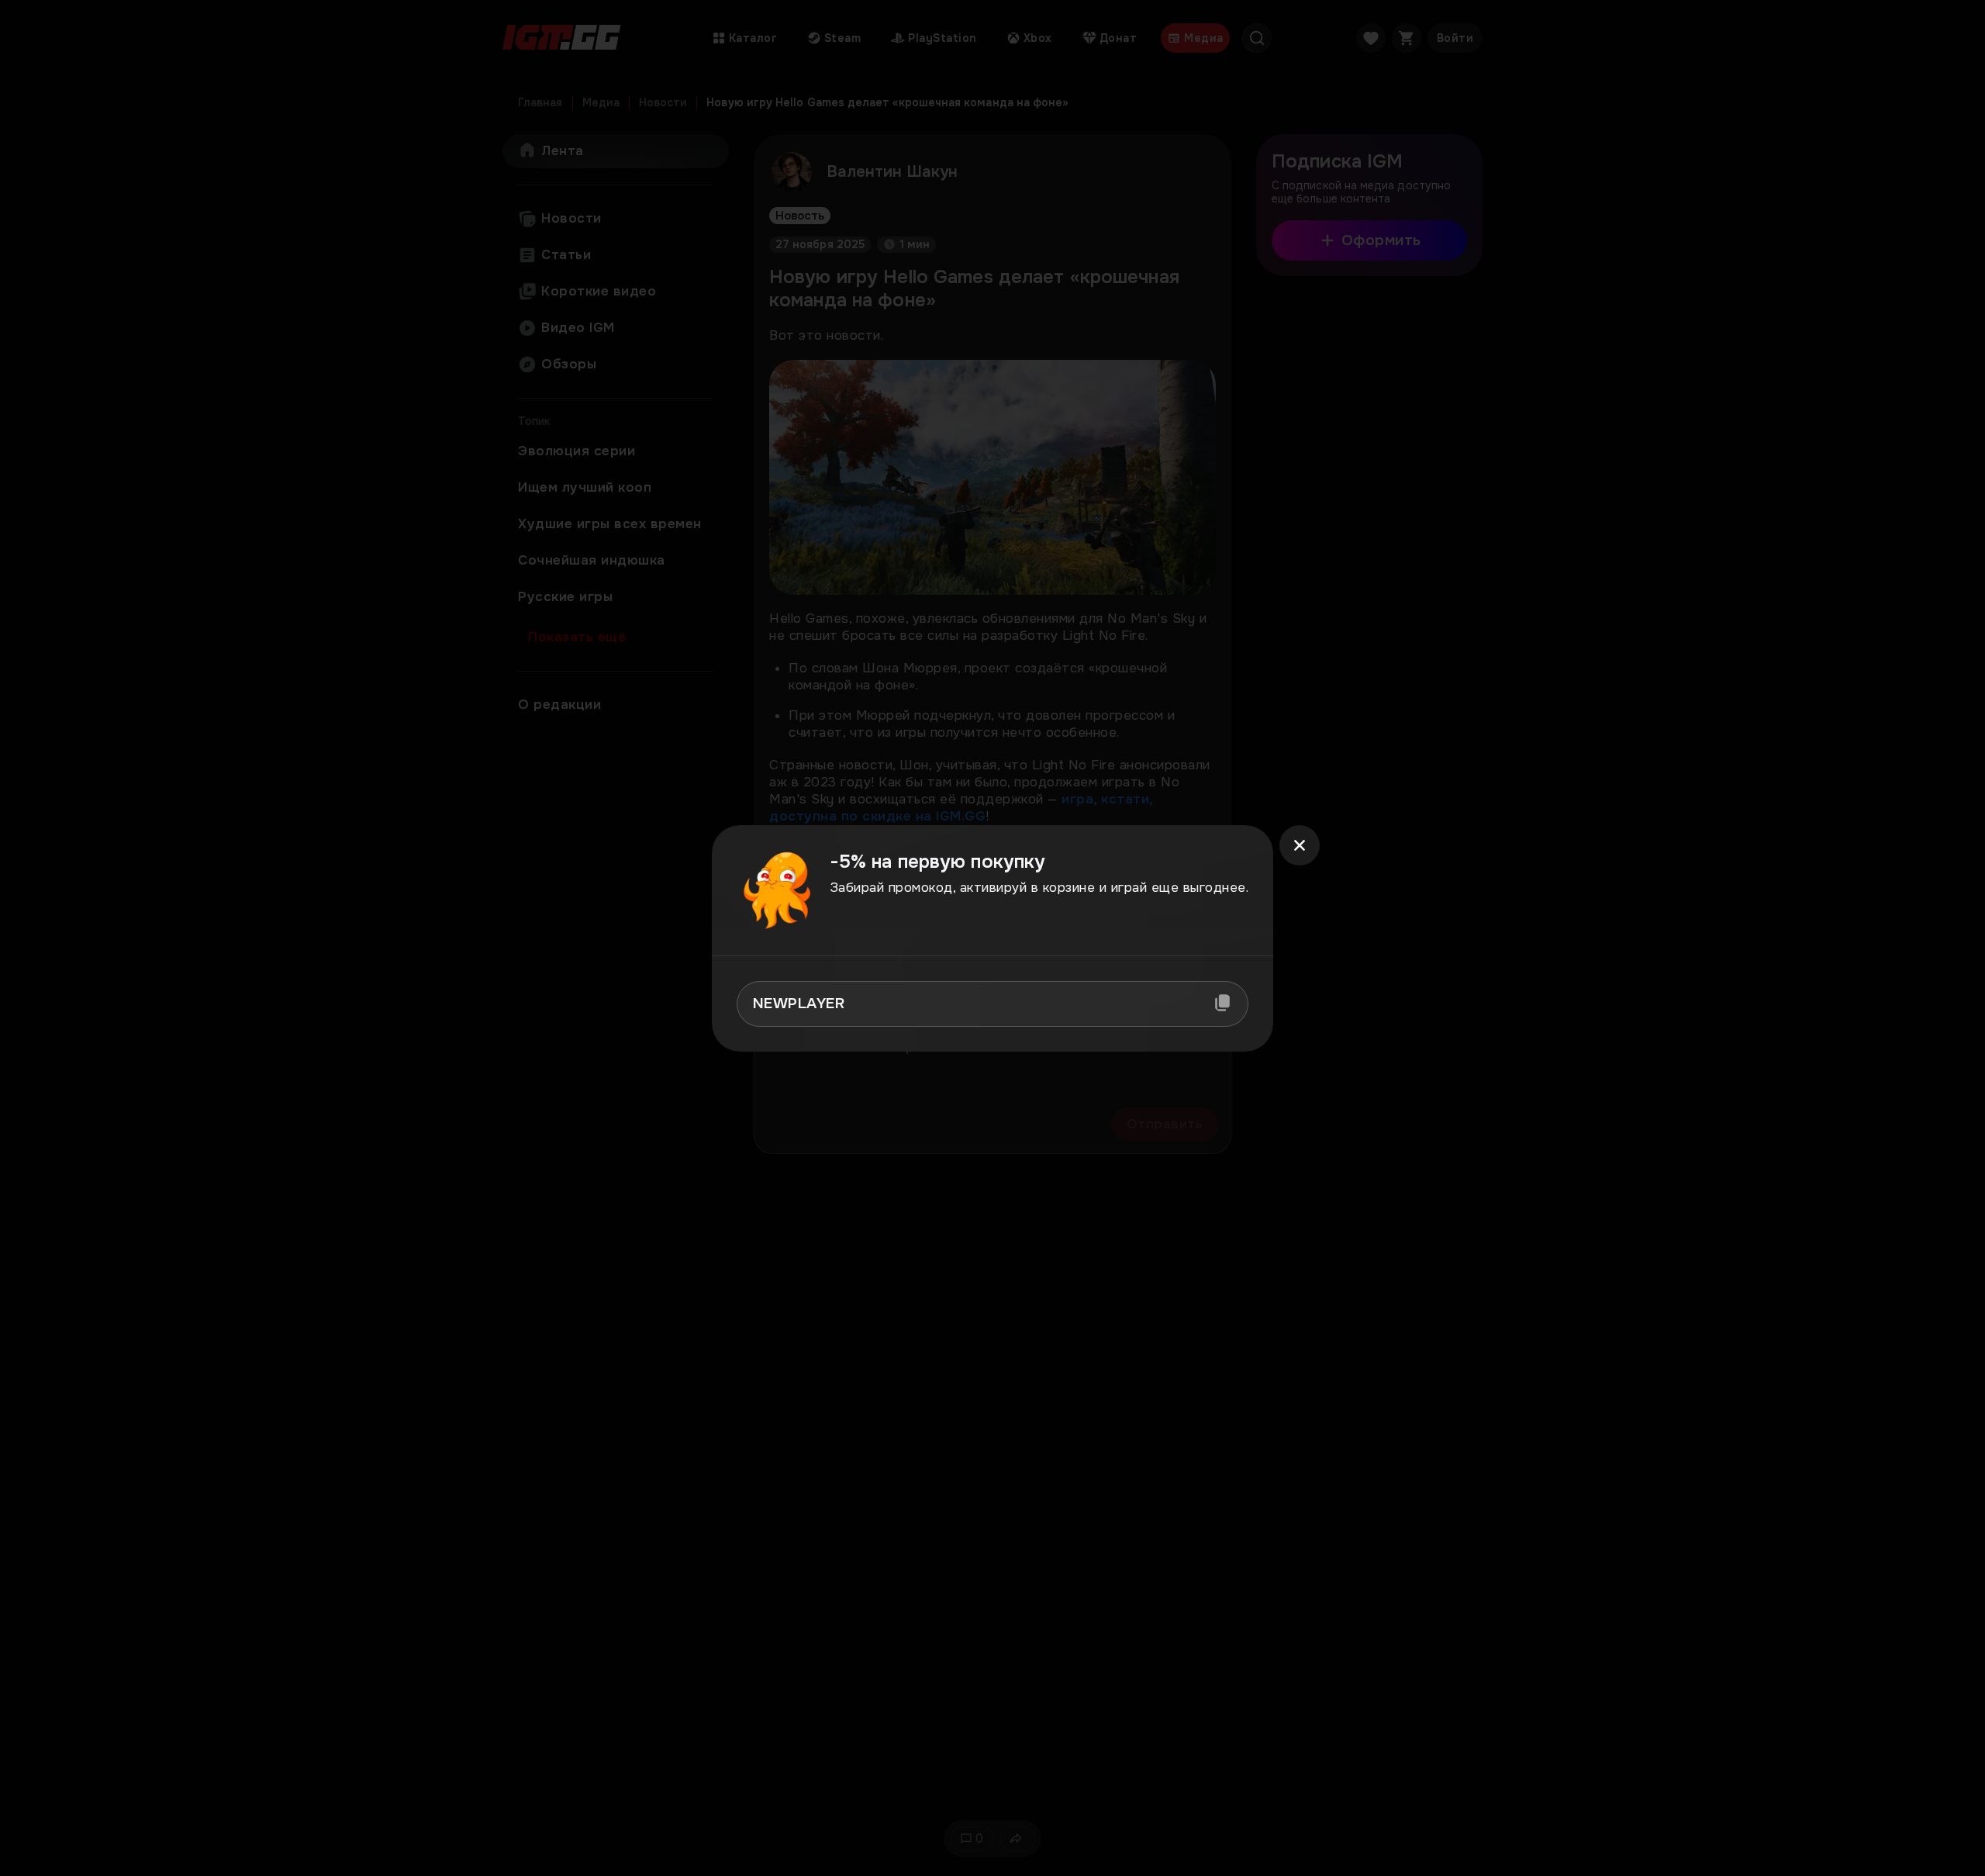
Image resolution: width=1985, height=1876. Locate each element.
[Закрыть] (1300, 845)
